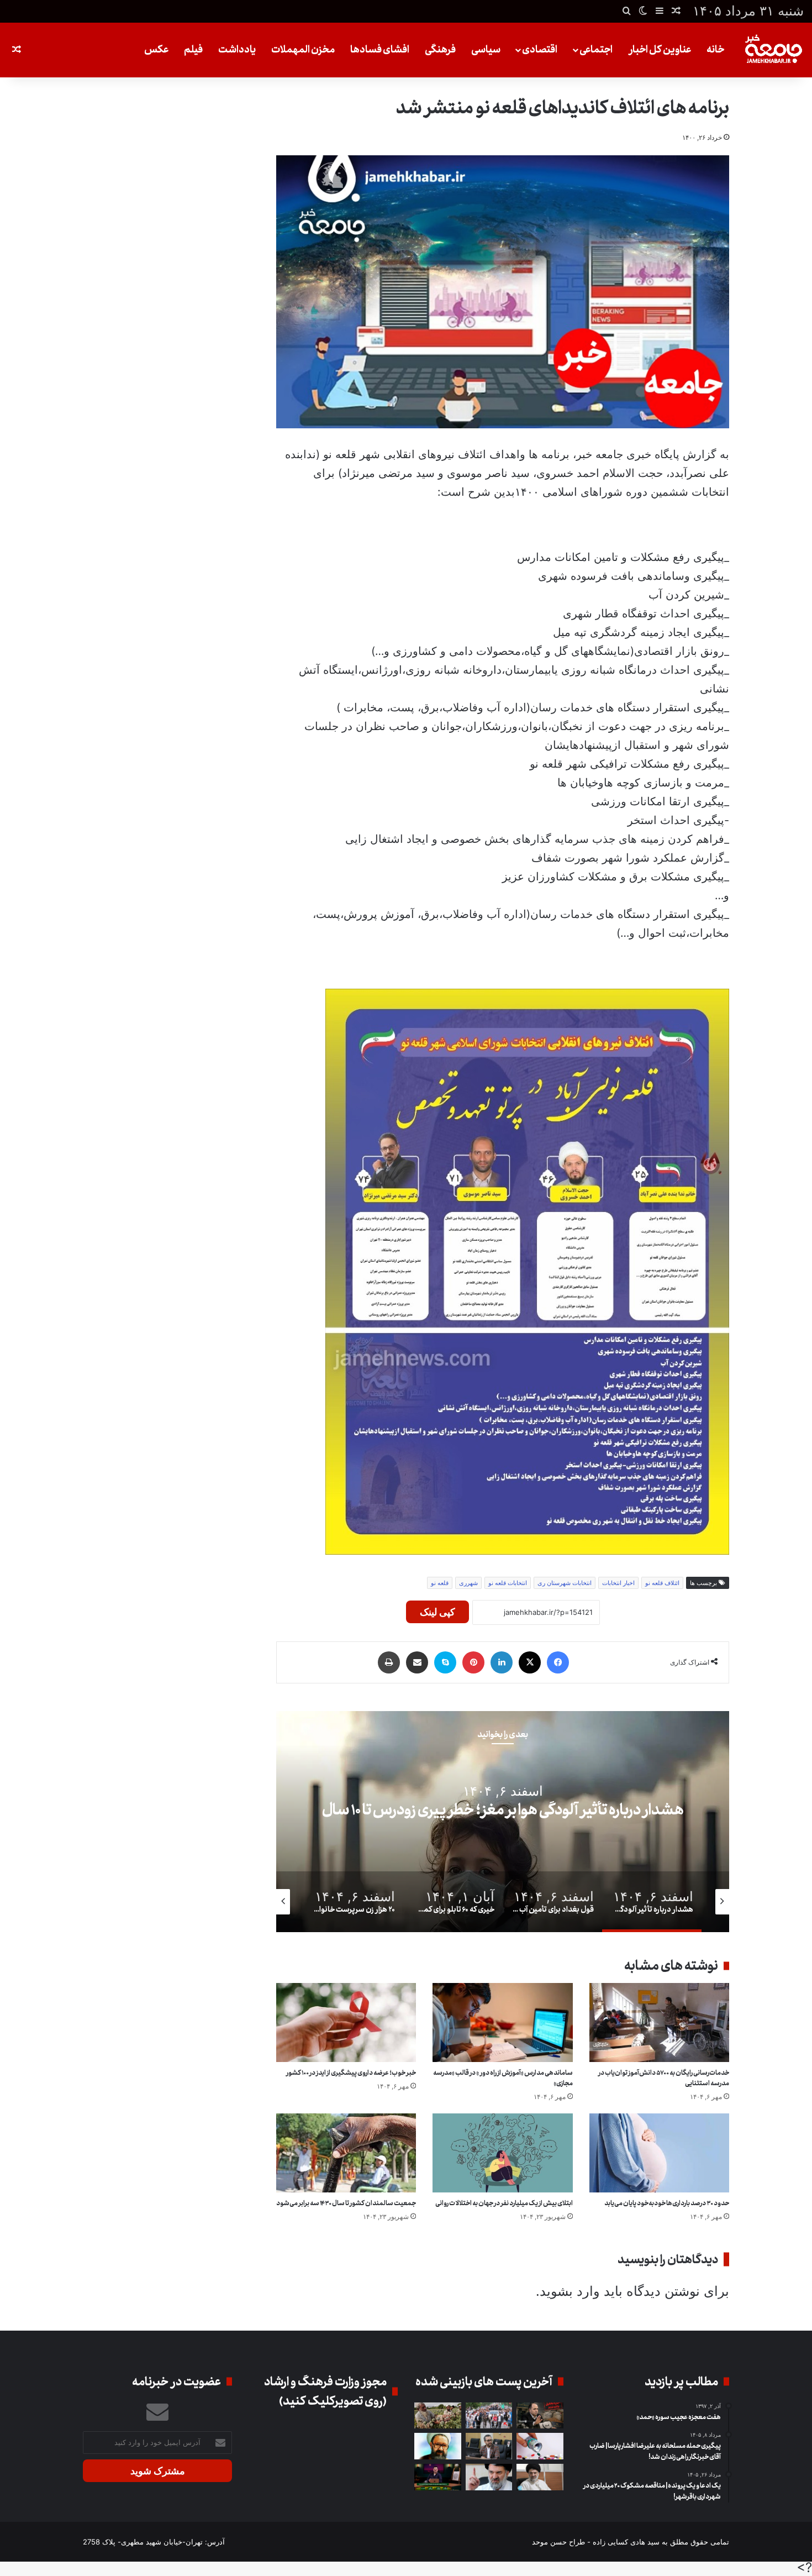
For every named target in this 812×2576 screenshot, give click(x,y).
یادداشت (237, 50)
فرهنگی (440, 50)
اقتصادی (540, 50)
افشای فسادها (380, 50)
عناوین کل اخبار (660, 50)
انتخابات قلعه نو (508, 1583)
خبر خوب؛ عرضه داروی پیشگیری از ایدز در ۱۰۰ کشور (351, 2073)
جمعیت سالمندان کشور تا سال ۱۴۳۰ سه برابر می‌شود (346, 2203)
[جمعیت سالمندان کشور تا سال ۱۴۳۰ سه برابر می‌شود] (346, 2153)
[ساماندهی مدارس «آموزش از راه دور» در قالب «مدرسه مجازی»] (502, 2022)
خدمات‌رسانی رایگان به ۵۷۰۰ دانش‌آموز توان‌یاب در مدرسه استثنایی (664, 2078)
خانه (715, 50)
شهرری (468, 1583)
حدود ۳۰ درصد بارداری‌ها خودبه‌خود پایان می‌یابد (667, 2203)
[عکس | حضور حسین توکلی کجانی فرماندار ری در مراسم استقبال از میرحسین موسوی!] (489, 2416)
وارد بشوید (570, 2291)
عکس (156, 50)
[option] (503, 1822)
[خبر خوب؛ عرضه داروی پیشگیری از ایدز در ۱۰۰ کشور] (346, 2022)
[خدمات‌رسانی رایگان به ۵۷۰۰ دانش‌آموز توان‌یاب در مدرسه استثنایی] (659, 2022)
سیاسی (486, 50)
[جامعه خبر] (773, 50)
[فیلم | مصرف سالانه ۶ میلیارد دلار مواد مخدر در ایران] (438, 2416)
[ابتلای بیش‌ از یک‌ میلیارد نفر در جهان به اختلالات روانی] (502, 2153)
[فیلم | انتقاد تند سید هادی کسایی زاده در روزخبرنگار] (489, 2446)
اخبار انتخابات (618, 1583)
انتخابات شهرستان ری (565, 1583)
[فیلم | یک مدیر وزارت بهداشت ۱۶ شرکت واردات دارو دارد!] (540, 2446)
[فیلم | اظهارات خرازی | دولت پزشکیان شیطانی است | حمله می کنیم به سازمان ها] (489, 2477)
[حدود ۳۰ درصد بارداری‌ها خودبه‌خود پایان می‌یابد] (659, 2153)
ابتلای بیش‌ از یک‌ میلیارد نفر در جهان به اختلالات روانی (504, 2203)
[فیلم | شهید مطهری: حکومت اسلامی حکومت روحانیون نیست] (438, 2446)
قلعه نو (440, 1583)
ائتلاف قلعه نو (662, 1583)
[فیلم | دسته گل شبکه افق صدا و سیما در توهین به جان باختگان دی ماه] (438, 2477)
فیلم (193, 50)
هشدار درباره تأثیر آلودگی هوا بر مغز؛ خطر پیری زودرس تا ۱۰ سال (503, 1811)
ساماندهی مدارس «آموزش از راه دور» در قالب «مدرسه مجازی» (503, 2078)
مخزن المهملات (303, 50)
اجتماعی (596, 50)
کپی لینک (437, 1612)
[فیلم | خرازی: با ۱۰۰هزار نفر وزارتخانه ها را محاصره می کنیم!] (540, 2477)
